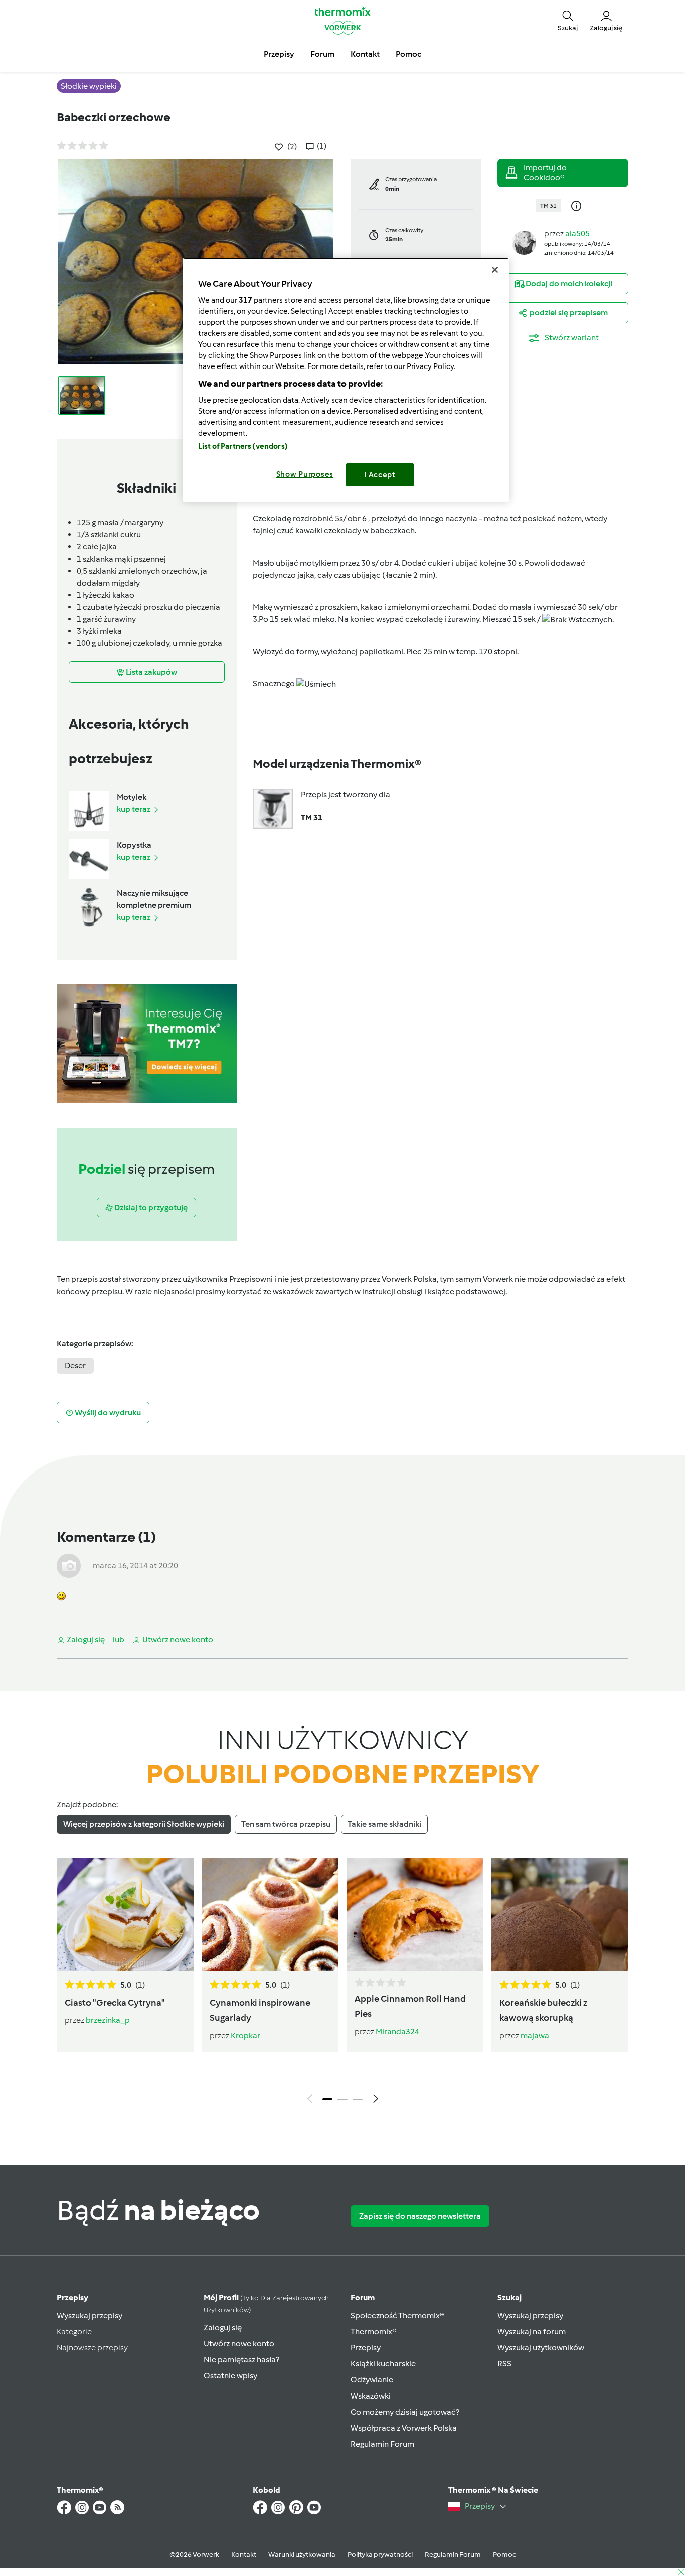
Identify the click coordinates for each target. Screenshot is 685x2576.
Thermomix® (374, 2332)
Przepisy (72, 2297)
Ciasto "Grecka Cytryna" (115, 2003)
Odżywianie (372, 2380)
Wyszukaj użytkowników (541, 2348)
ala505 (577, 233)
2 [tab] (342, 2099)
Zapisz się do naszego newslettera (420, 2216)
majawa (535, 2035)
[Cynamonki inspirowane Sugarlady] (270, 1915)
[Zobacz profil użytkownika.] (524, 242)
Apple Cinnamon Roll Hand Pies (410, 2006)
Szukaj (509, 2297)
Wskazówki (371, 2396)
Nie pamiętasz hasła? (241, 2360)
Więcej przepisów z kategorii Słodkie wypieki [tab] (144, 1824)
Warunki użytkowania (302, 2555)
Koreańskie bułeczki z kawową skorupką (543, 2010)
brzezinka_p (108, 2020)
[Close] (495, 270)
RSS (504, 2364)
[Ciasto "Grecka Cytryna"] (125, 1915)
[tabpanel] (342, 1983)
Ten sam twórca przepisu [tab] (286, 1824)
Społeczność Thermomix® (397, 2316)
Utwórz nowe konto (239, 2344)
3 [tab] (358, 2099)
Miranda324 (397, 2031)
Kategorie (74, 2332)
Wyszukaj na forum (532, 2332)
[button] (568, 20)
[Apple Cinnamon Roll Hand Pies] (415, 1915)
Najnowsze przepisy (92, 2348)
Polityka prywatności (380, 2555)
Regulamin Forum (382, 2444)
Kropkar (245, 2035)
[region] (346, 380)
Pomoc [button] (408, 54)
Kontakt (244, 2555)
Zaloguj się (223, 2328)
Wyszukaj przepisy (90, 2316)
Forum (363, 2297)
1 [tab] (327, 2099)
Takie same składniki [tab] (384, 1824)
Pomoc (504, 2555)
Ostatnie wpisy (230, 2376)
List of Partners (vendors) (243, 446)
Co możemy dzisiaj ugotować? (405, 2412)
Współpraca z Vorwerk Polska (404, 2428)
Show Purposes (305, 474)
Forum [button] (322, 54)
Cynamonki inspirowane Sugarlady (260, 2010)
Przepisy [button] (279, 54)
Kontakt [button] (365, 54)
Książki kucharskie (383, 2364)
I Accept (380, 475)
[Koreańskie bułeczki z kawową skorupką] (560, 1915)
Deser (75, 1365)
